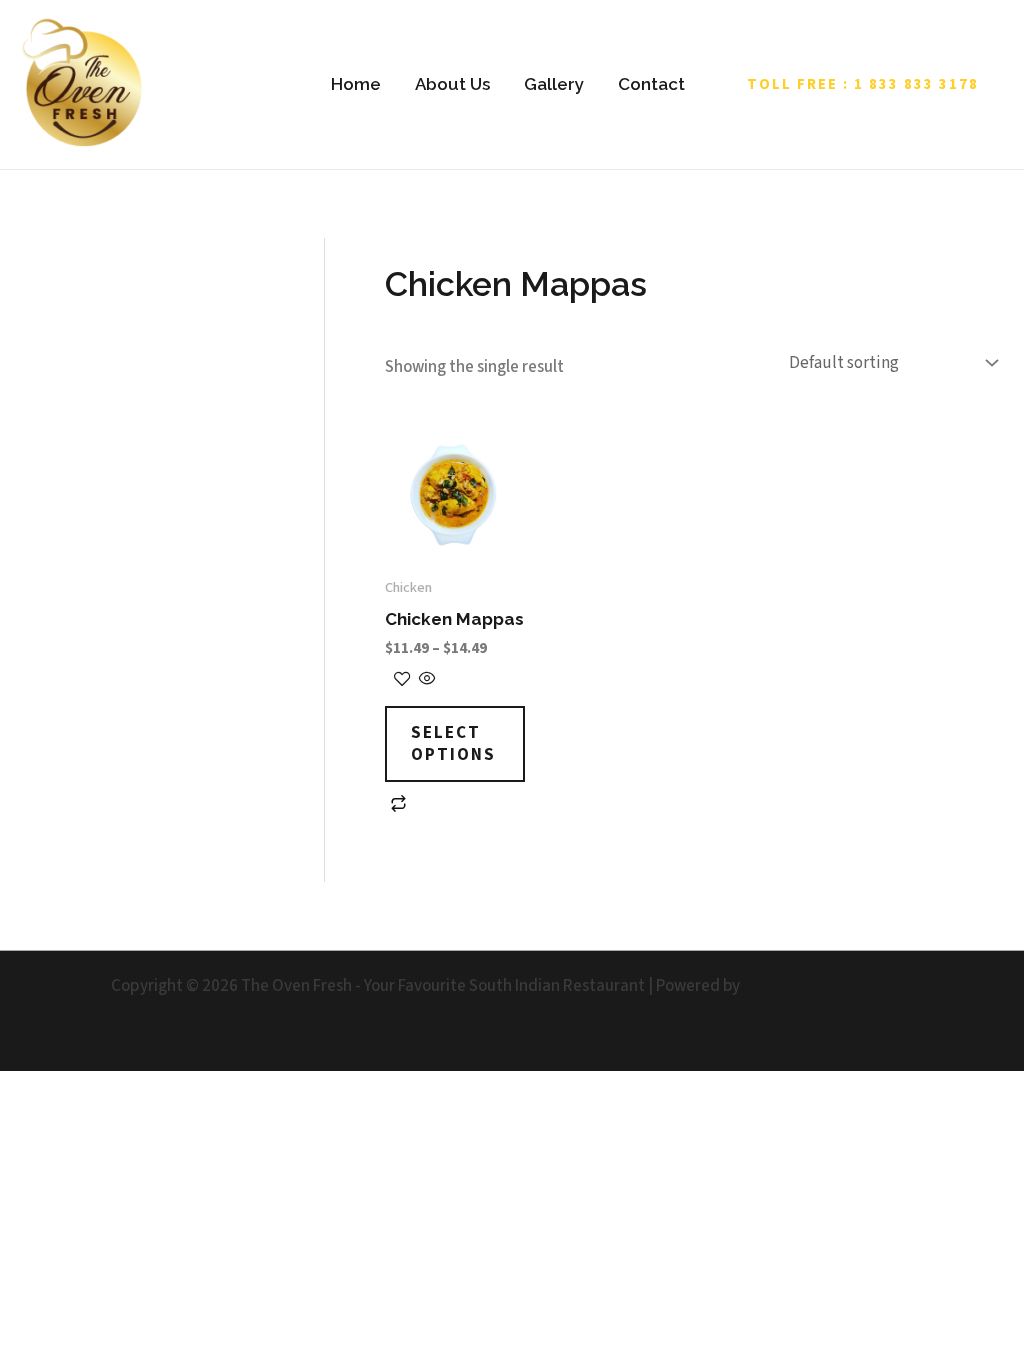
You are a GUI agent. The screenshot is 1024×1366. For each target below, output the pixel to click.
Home (356, 84)
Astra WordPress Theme (828, 986)
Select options (453, 744)
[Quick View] (426, 681)
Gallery (554, 84)
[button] (863, 84)
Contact (651, 84)
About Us (452, 84)
